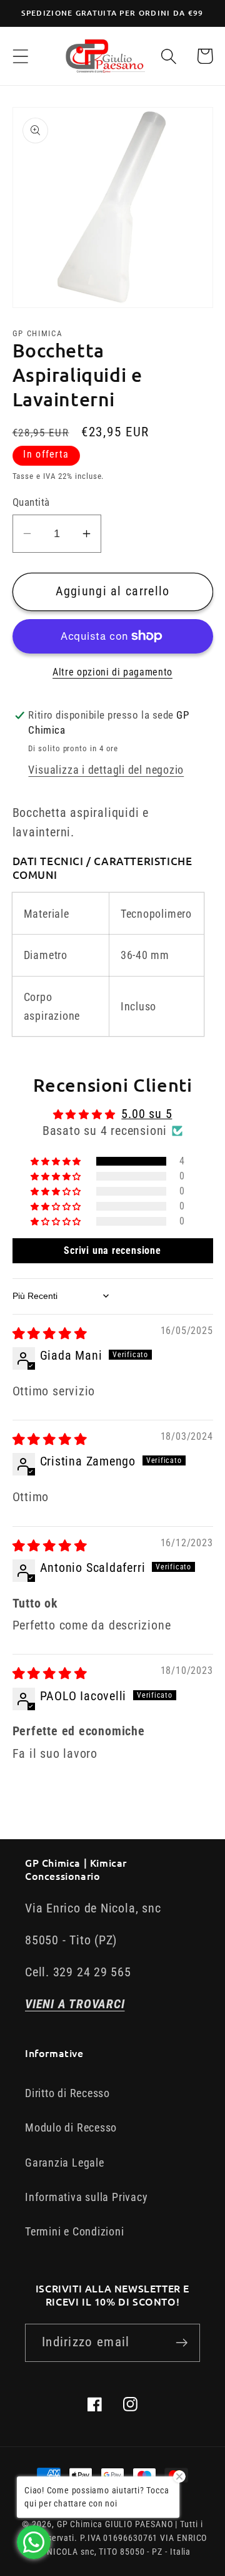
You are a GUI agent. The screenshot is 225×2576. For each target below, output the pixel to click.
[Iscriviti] (182, 2343)
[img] (50, 1334)
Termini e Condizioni (75, 2231)
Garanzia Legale (65, 2163)
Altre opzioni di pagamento (112, 672)
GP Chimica (80, 2524)
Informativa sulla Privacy (87, 2197)
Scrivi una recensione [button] (112, 1250)
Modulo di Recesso (71, 2127)
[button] (20, 56)
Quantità (31, 502)
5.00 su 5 (147, 1114)
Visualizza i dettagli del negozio (106, 770)
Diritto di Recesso (67, 2093)
